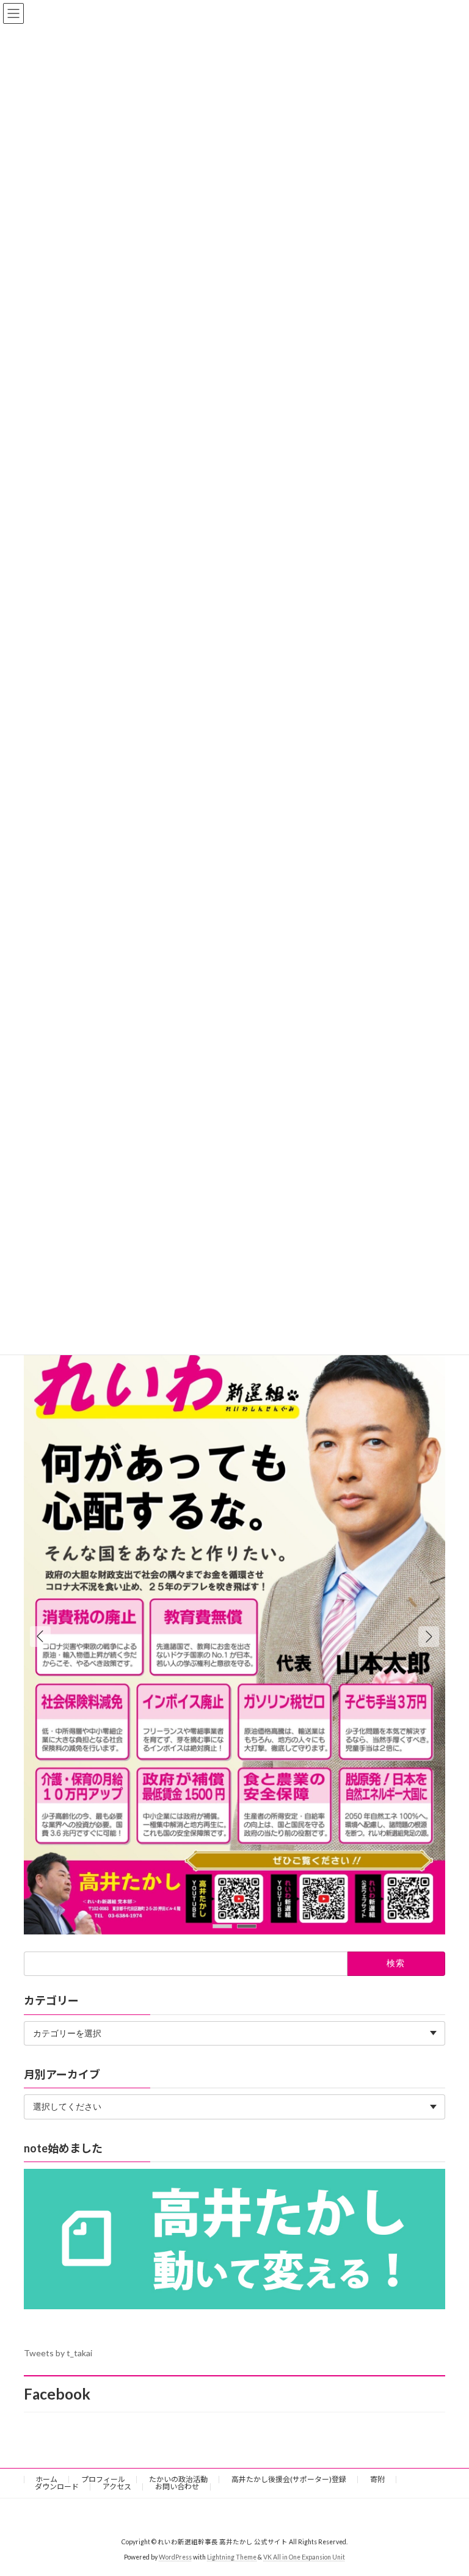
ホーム (46, 2479)
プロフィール (103, 2479)
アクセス (117, 2487)
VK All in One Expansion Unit (304, 2557)
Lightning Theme (232, 2557)
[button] (429, 1637)
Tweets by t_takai (58, 2353)
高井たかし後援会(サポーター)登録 (289, 2479)
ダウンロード (57, 2487)
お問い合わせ (177, 2487)
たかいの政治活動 (178, 2479)
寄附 (377, 2479)
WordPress (175, 2557)
